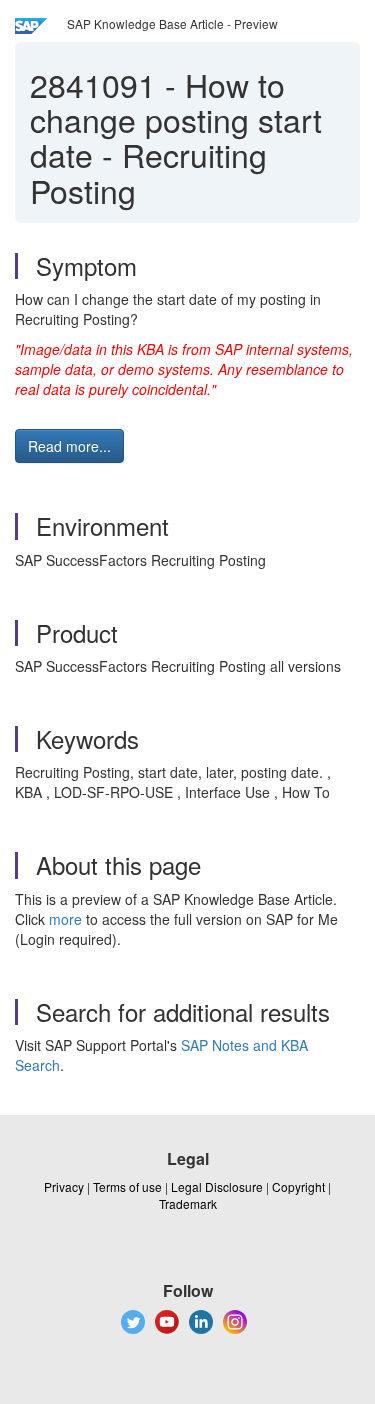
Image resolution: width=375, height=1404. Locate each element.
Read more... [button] (69, 446)
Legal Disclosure (217, 1186)
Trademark (188, 1203)
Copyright (298, 1186)
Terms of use (127, 1186)
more (65, 919)
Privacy (64, 1186)
